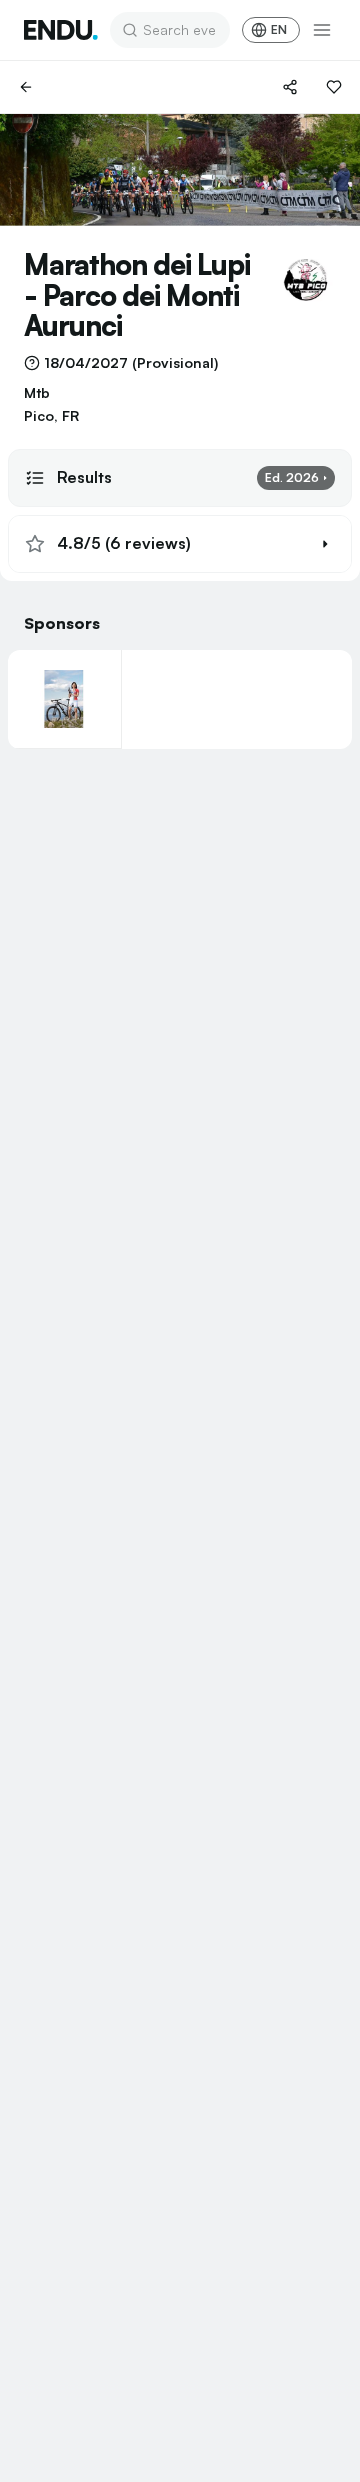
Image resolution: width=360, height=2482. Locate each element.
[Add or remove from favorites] (334, 87)
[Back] (26, 87)
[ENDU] (61, 30)
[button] (180, 544)
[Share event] (290, 87)
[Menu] (322, 30)
